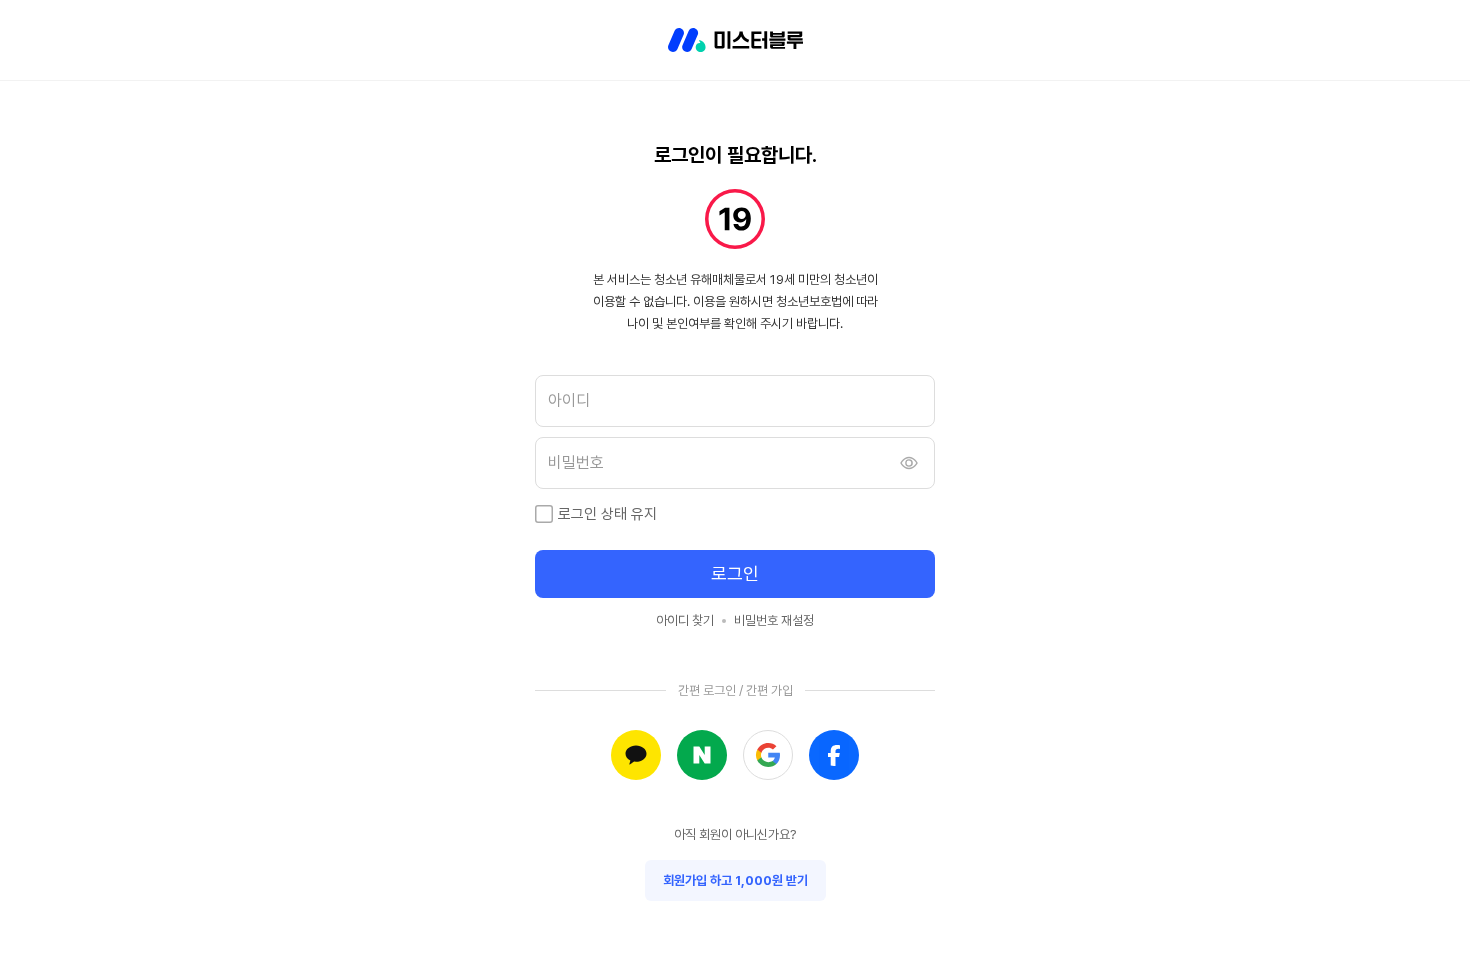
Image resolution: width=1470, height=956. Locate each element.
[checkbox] (544, 514)
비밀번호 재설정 (774, 620)
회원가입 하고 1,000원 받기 (735, 880)
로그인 (735, 573)
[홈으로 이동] (735, 40)
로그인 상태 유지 (607, 514)
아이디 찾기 (685, 620)
